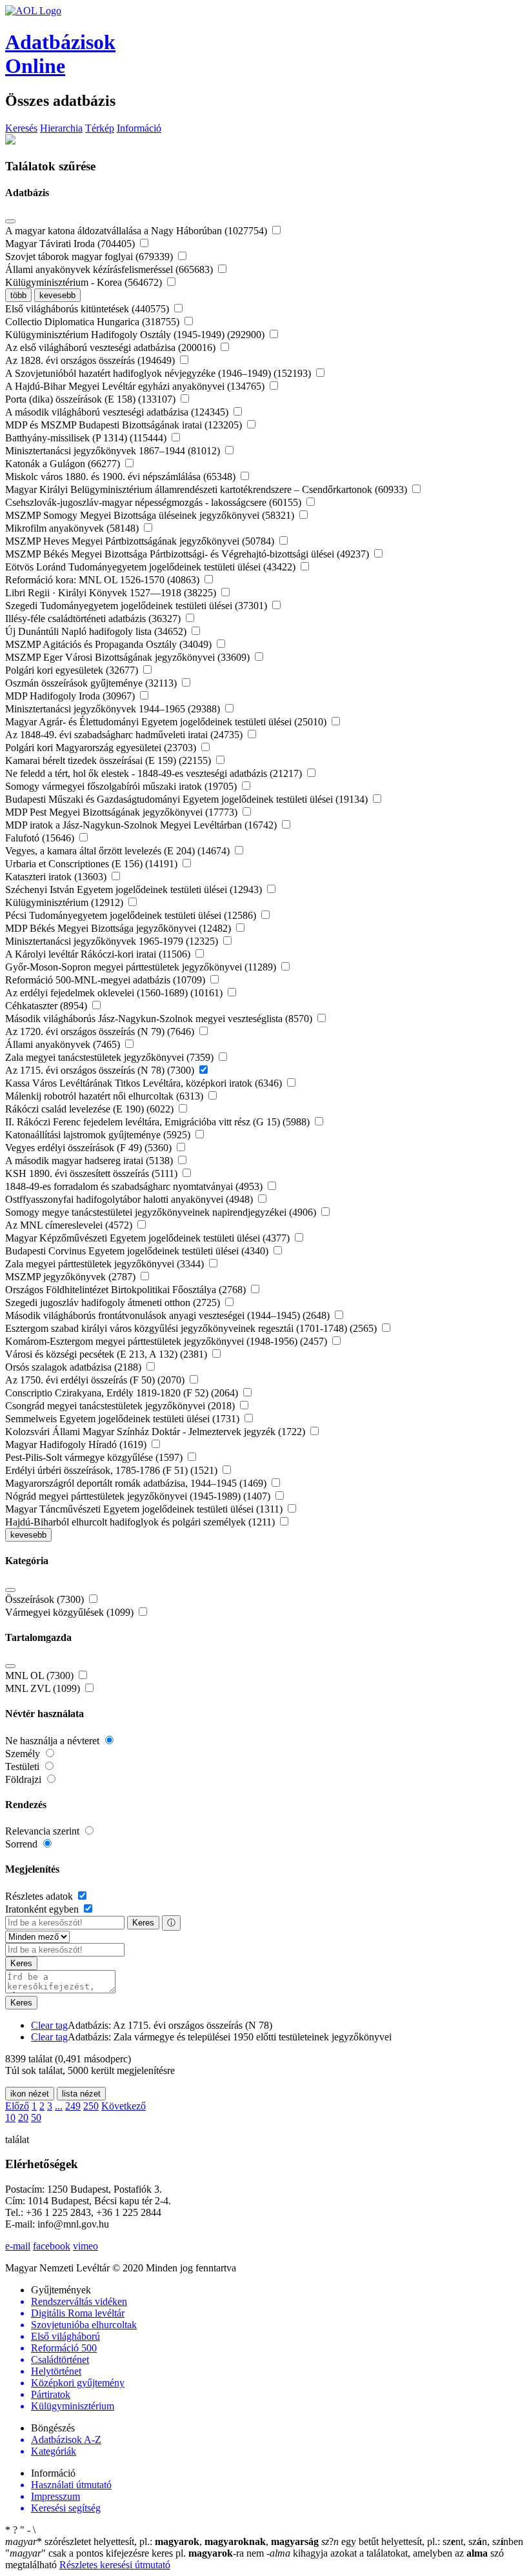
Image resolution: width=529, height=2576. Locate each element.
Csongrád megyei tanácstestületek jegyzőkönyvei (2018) (121, 1406)
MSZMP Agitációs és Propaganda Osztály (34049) (110, 644)
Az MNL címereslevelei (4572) (70, 1225)
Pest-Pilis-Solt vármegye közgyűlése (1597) (95, 1457)
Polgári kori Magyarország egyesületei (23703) (102, 748)
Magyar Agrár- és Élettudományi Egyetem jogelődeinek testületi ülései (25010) (167, 722)
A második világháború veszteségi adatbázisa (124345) (118, 412)
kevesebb (57, 295)
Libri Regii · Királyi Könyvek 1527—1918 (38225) (112, 593)
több (18, 295)
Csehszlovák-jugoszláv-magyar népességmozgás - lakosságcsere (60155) (155, 502)
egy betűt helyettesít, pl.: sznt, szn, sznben (422, 2541)
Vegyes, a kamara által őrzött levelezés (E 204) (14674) (119, 851)
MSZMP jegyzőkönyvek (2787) (72, 1277)
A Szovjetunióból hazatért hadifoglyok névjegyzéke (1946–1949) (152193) (159, 373)
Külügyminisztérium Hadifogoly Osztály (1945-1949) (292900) (136, 335)
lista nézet (81, 2094)
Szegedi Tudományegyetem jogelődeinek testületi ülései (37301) (137, 606)
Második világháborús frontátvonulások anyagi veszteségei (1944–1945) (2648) (169, 1315)
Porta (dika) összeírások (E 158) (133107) (92, 399)
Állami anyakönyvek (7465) (64, 1044)
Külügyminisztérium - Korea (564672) (85, 282)
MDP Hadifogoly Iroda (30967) (71, 696)
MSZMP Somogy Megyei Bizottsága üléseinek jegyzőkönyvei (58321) (151, 515)
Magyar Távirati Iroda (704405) (71, 244)
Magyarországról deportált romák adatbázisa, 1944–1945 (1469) (137, 1483)
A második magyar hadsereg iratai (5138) (90, 1161)
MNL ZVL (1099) (44, 1688)
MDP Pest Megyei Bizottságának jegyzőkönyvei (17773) (123, 812)
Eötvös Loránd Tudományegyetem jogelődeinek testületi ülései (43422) (152, 567)
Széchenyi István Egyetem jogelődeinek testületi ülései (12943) (135, 890)
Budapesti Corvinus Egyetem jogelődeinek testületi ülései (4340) (138, 1251)
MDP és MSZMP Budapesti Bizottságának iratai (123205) (125, 425)
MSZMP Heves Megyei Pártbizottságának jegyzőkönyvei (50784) (141, 541)
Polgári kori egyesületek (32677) (73, 670)
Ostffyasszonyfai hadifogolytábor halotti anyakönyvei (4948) (130, 1199)
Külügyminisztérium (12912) (65, 902)
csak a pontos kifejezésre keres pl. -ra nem (136, 2553)
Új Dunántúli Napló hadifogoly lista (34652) (97, 631)
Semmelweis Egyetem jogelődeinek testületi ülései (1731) (124, 1419)
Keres (143, 1923)
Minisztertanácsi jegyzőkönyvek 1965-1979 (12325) (113, 941)
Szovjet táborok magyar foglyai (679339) (90, 257)
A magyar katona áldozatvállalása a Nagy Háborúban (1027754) (137, 231)
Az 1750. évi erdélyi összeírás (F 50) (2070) (96, 1380)
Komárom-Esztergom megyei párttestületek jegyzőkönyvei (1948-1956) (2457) (167, 1341)
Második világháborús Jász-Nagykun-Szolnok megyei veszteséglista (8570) (160, 1019)
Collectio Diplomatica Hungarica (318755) (94, 322)
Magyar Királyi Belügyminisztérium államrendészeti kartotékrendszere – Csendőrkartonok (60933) (207, 489)
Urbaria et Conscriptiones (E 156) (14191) (93, 864)
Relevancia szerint (44, 1831)
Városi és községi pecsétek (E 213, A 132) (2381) (107, 1354)
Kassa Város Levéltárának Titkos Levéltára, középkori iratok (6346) (145, 1083)
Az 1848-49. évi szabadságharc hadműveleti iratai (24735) (125, 735)
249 (73, 2106)
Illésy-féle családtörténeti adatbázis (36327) (94, 619)
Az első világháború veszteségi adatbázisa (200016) (112, 347)
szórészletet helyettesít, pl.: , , (162, 2541)
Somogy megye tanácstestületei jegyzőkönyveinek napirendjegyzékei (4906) (162, 1212)
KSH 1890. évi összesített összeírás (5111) (93, 1173)
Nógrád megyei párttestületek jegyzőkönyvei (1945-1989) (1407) (139, 1496)
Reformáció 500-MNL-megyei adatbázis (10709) (106, 980)
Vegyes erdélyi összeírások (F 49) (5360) (90, 1148)
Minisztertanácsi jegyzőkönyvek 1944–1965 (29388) (114, 709)
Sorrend (23, 1844)
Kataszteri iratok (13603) (57, 877)
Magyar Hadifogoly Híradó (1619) (77, 1444)
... (59, 2106)
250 (91, 2106)
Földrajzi (25, 1779)
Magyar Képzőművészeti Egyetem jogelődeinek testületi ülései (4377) (149, 1238)
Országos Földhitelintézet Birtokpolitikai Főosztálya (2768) (127, 1290)
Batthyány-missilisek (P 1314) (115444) (87, 438)
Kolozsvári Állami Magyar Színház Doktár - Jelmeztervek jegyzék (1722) (156, 1432)
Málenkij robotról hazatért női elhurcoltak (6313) (105, 1096)
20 (23, 2118)
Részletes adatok (40, 1896)
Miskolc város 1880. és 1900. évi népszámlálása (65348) (122, 477)
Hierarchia (61, 128)
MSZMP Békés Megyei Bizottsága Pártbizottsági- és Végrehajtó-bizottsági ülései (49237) (188, 554)
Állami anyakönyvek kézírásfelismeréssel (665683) (110, 269)
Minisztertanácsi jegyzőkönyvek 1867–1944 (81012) (114, 451)
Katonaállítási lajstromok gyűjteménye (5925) (99, 1135)
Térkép (100, 128)
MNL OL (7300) (41, 1675)
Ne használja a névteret (54, 1741)
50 (36, 2118)
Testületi (24, 1766)
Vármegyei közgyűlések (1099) (71, 1612)
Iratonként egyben (43, 1909)
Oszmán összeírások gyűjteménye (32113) (92, 683)
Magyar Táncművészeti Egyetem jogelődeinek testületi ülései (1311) (145, 1509)
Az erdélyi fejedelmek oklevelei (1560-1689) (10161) (115, 993)
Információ (139, 128)
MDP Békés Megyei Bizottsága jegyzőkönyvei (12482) (119, 928)
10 (10, 2118)
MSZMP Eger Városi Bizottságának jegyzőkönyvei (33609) (129, 657)
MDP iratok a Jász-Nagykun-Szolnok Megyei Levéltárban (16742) (142, 825)
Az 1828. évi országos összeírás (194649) (91, 360)
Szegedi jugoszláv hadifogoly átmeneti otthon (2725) (114, 1303)
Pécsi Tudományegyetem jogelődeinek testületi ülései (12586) (132, 915)
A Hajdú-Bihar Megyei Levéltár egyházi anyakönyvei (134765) (136, 386)
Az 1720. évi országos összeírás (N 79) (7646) (101, 1031)
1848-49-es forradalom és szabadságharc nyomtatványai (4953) (135, 1186)
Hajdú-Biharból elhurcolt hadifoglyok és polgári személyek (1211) (141, 1522)
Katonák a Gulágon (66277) (64, 464)
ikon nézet (30, 2094)
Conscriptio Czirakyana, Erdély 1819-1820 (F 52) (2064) (123, 1393)
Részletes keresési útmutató (115, 2565)
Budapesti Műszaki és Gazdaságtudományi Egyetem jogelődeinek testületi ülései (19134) (188, 799)
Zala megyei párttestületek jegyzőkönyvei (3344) (106, 1264)
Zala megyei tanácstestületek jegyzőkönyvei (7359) (111, 1057)
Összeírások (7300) (46, 1599)
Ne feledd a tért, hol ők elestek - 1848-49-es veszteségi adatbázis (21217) (155, 773)
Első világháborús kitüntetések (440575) (88, 309)
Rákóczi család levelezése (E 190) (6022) (91, 1109)
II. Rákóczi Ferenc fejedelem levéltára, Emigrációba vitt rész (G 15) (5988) (159, 1122)
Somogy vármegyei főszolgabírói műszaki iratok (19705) (122, 786)
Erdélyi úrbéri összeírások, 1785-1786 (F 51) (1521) (113, 1470)
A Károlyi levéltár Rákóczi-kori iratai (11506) (99, 954)
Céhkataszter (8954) (47, 1006)
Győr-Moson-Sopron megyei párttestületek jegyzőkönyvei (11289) (142, 967)
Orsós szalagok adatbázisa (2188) (75, 1367)
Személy (24, 1754)
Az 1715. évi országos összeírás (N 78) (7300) (101, 1070)
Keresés (21, 128)
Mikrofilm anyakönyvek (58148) (73, 528)
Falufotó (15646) (41, 838)
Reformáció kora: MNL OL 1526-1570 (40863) (104, 580)
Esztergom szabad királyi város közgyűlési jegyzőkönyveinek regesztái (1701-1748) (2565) (192, 1328)
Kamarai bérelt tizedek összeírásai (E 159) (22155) (109, 760)
